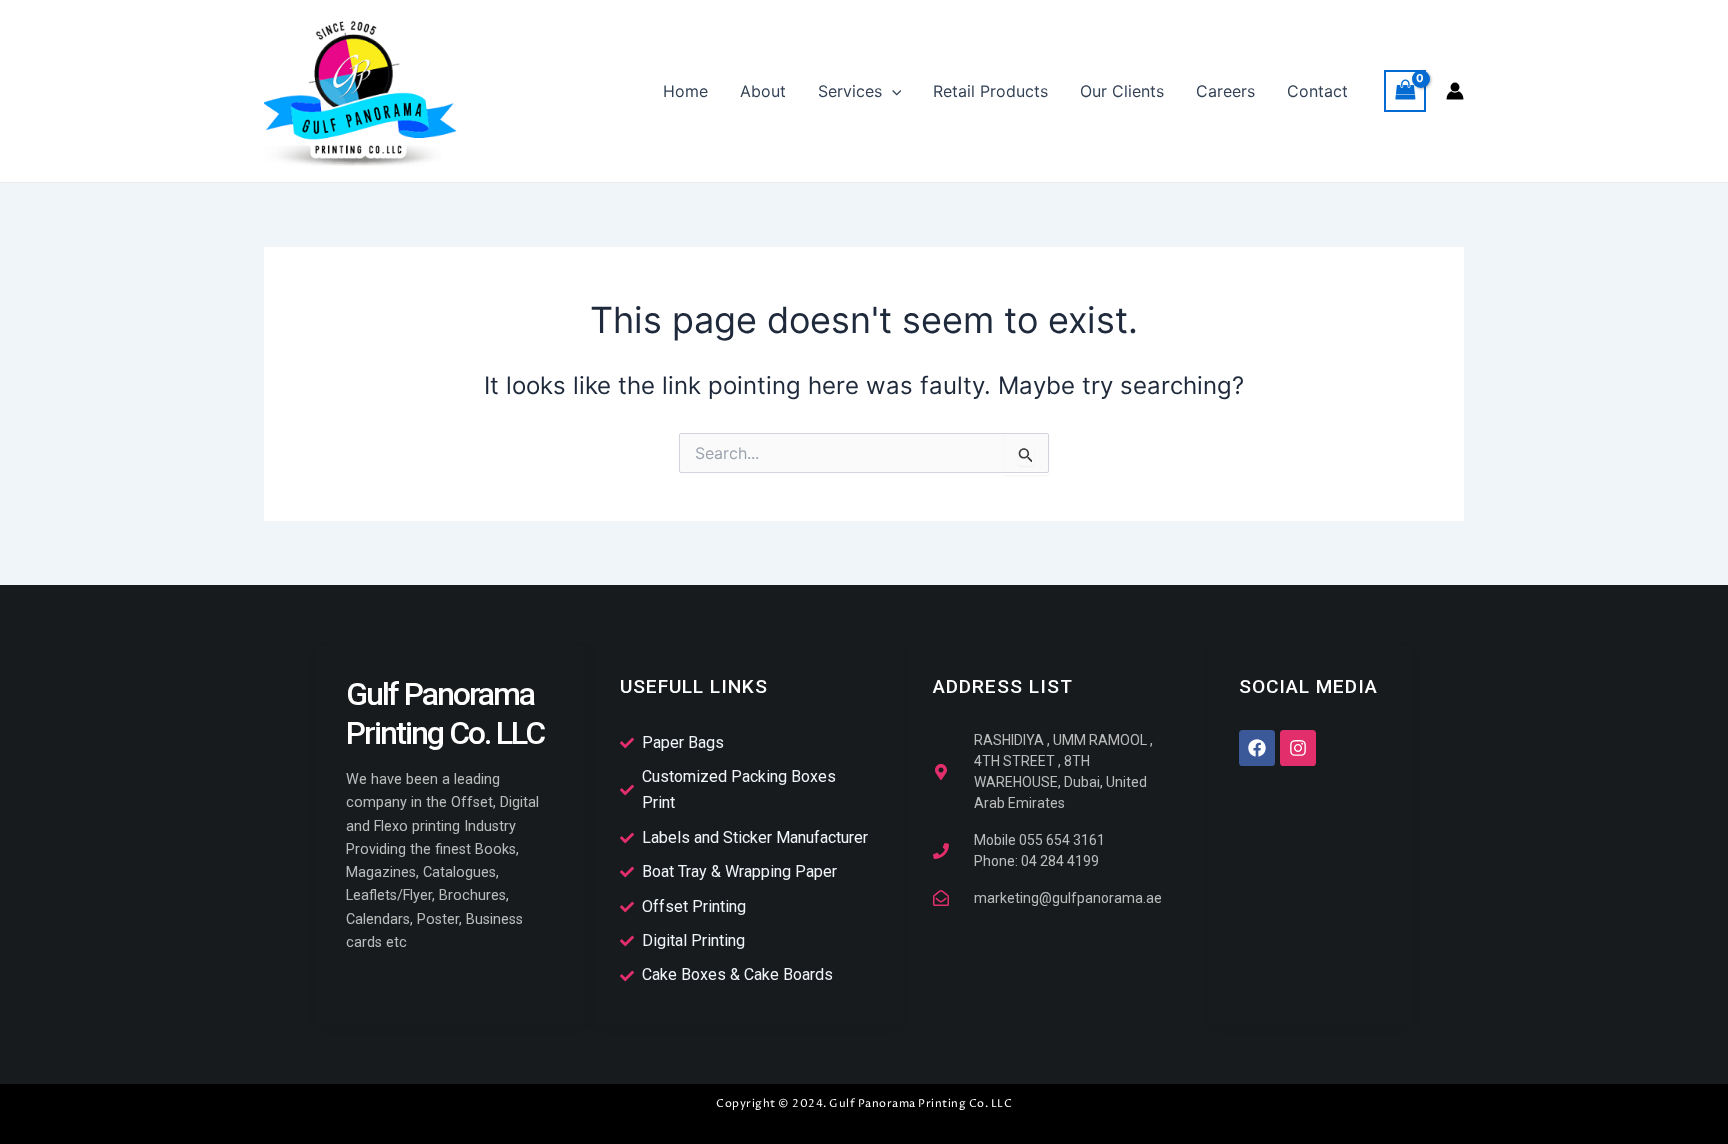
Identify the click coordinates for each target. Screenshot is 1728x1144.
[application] (892, 91)
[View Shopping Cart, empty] (1405, 90)
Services (850, 91)
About (763, 91)
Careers (1225, 91)
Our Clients (1122, 91)
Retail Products (990, 91)
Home (685, 91)
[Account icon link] (1455, 91)
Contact (1317, 91)
